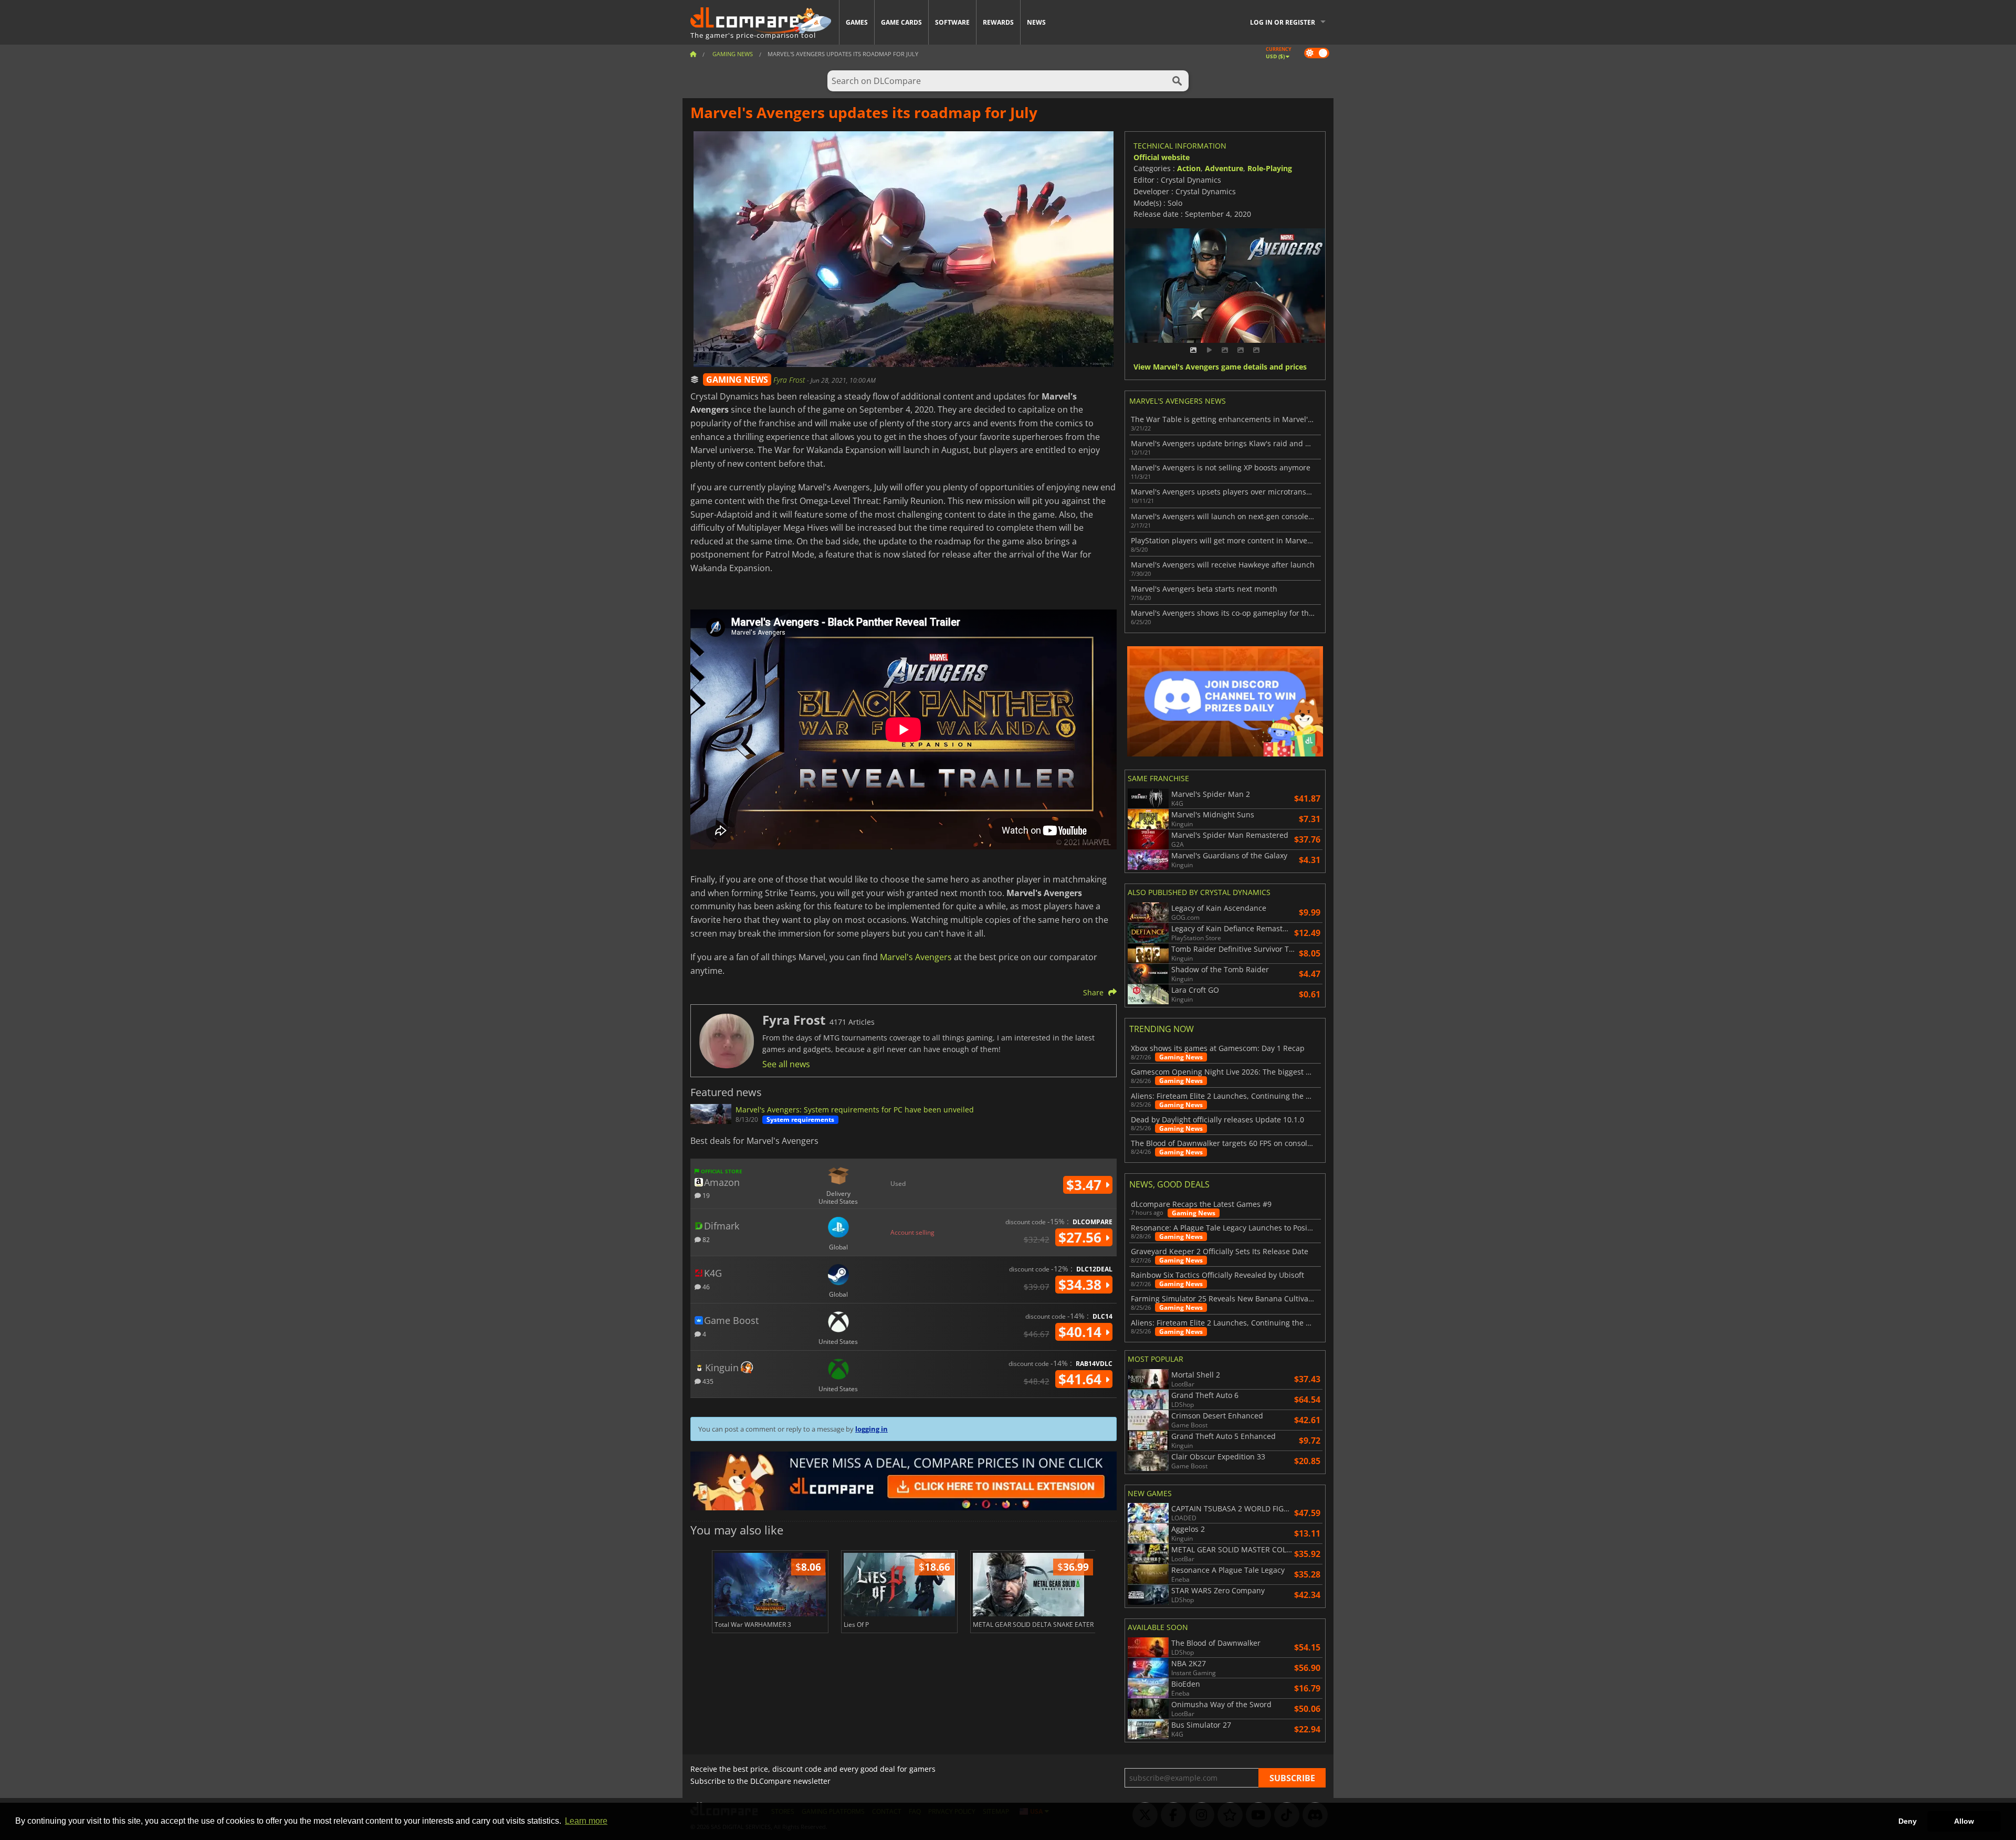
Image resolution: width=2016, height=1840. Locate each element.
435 (707, 1381)
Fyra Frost (790, 380)
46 (705, 1286)
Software (952, 22)
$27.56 (1082, 1237)
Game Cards (901, 22)
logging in (871, 1429)
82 (705, 1239)
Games (857, 22)
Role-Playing (1270, 168)
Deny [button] (1908, 1821)
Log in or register (1283, 22)
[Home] (693, 54)
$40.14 (1082, 1332)
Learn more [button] (586, 1821)
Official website (1162, 157)
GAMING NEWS (737, 380)
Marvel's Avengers (916, 957)
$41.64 (1082, 1379)
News (1036, 22)
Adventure (1224, 168)
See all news (786, 1064)
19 (705, 1195)
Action (1189, 168)
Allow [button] (1964, 1821)
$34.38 (1082, 1285)
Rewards (998, 22)
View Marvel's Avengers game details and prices (1220, 367)
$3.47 (1086, 1185)
